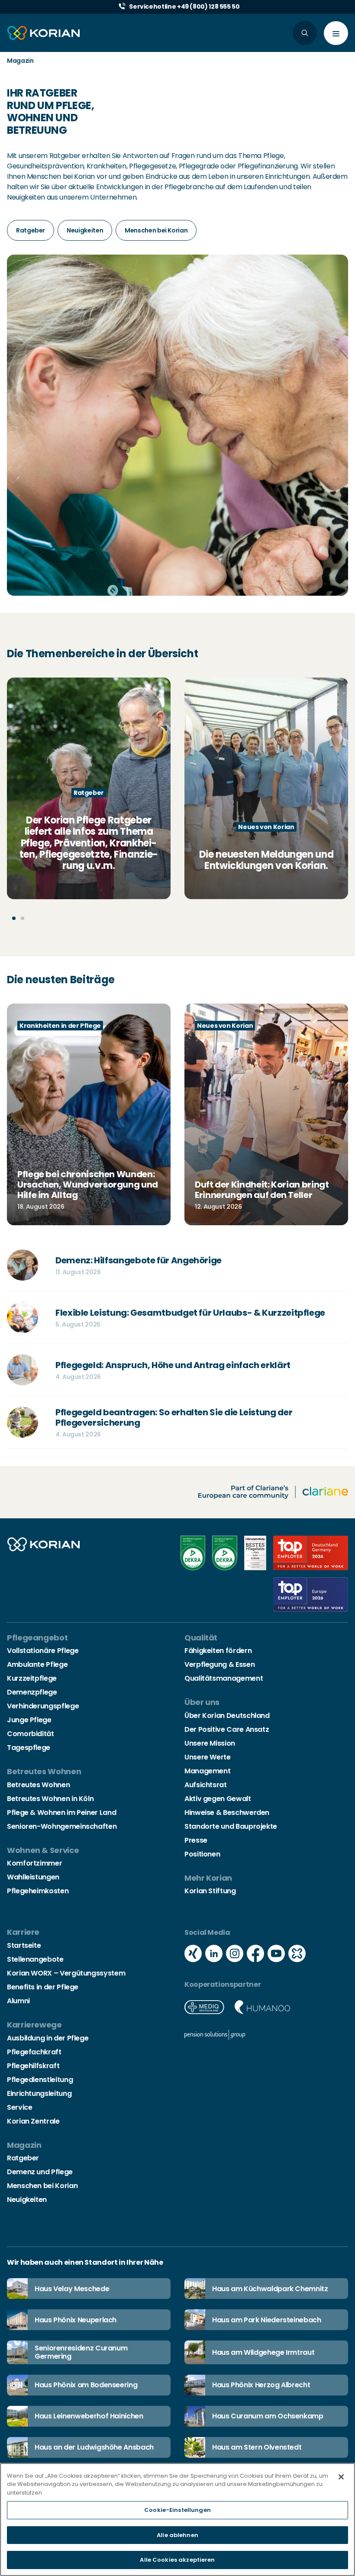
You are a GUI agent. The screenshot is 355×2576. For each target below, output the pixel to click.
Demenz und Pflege (40, 2172)
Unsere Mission (210, 1743)
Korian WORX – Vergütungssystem (66, 1973)
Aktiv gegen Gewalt (218, 1799)
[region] (177, 2520)
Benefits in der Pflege (43, 1987)
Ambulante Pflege (37, 1664)
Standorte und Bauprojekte (231, 1826)
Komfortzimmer (34, 1863)
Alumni (18, 2001)
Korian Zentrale (33, 2121)
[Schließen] (341, 2477)
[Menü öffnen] (336, 33)
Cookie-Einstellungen (177, 2510)
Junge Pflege (29, 1720)
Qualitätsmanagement (224, 1678)
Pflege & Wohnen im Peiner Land (61, 1813)
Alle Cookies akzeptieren (177, 2560)
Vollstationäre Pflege (43, 1651)
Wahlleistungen (33, 1877)
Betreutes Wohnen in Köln (50, 1799)
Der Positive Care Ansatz (227, 1729)
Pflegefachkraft (34, 2052)
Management (207, 1771)
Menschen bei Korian (42, 2186)
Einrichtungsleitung (39, 2093)
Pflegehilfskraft (33, 2066)
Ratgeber (23, 2158)
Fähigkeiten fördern (218, 1651)
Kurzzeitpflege (32, 1678)
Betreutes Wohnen (38, 1785)
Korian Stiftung (210, 1891)
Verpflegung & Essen (219, 1664)
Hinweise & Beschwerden (227, 1813)
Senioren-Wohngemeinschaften (62, 1826)
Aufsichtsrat (206, 1785)
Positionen (202, 1854)
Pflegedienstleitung (40, 2080)
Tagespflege (29, 1748)
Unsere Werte (208, 1757)
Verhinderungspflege (43, 1706)
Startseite (24, 1945)
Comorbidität (31, 1734)
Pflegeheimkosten (38, 1891)
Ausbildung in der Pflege (48, 2038)
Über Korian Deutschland (227, 1716)
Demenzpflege (32, 1692)
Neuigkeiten (27, 2200)
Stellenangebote (35, 1959)
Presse (196, 1840)
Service (19, 2107)
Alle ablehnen (177, 2535)
